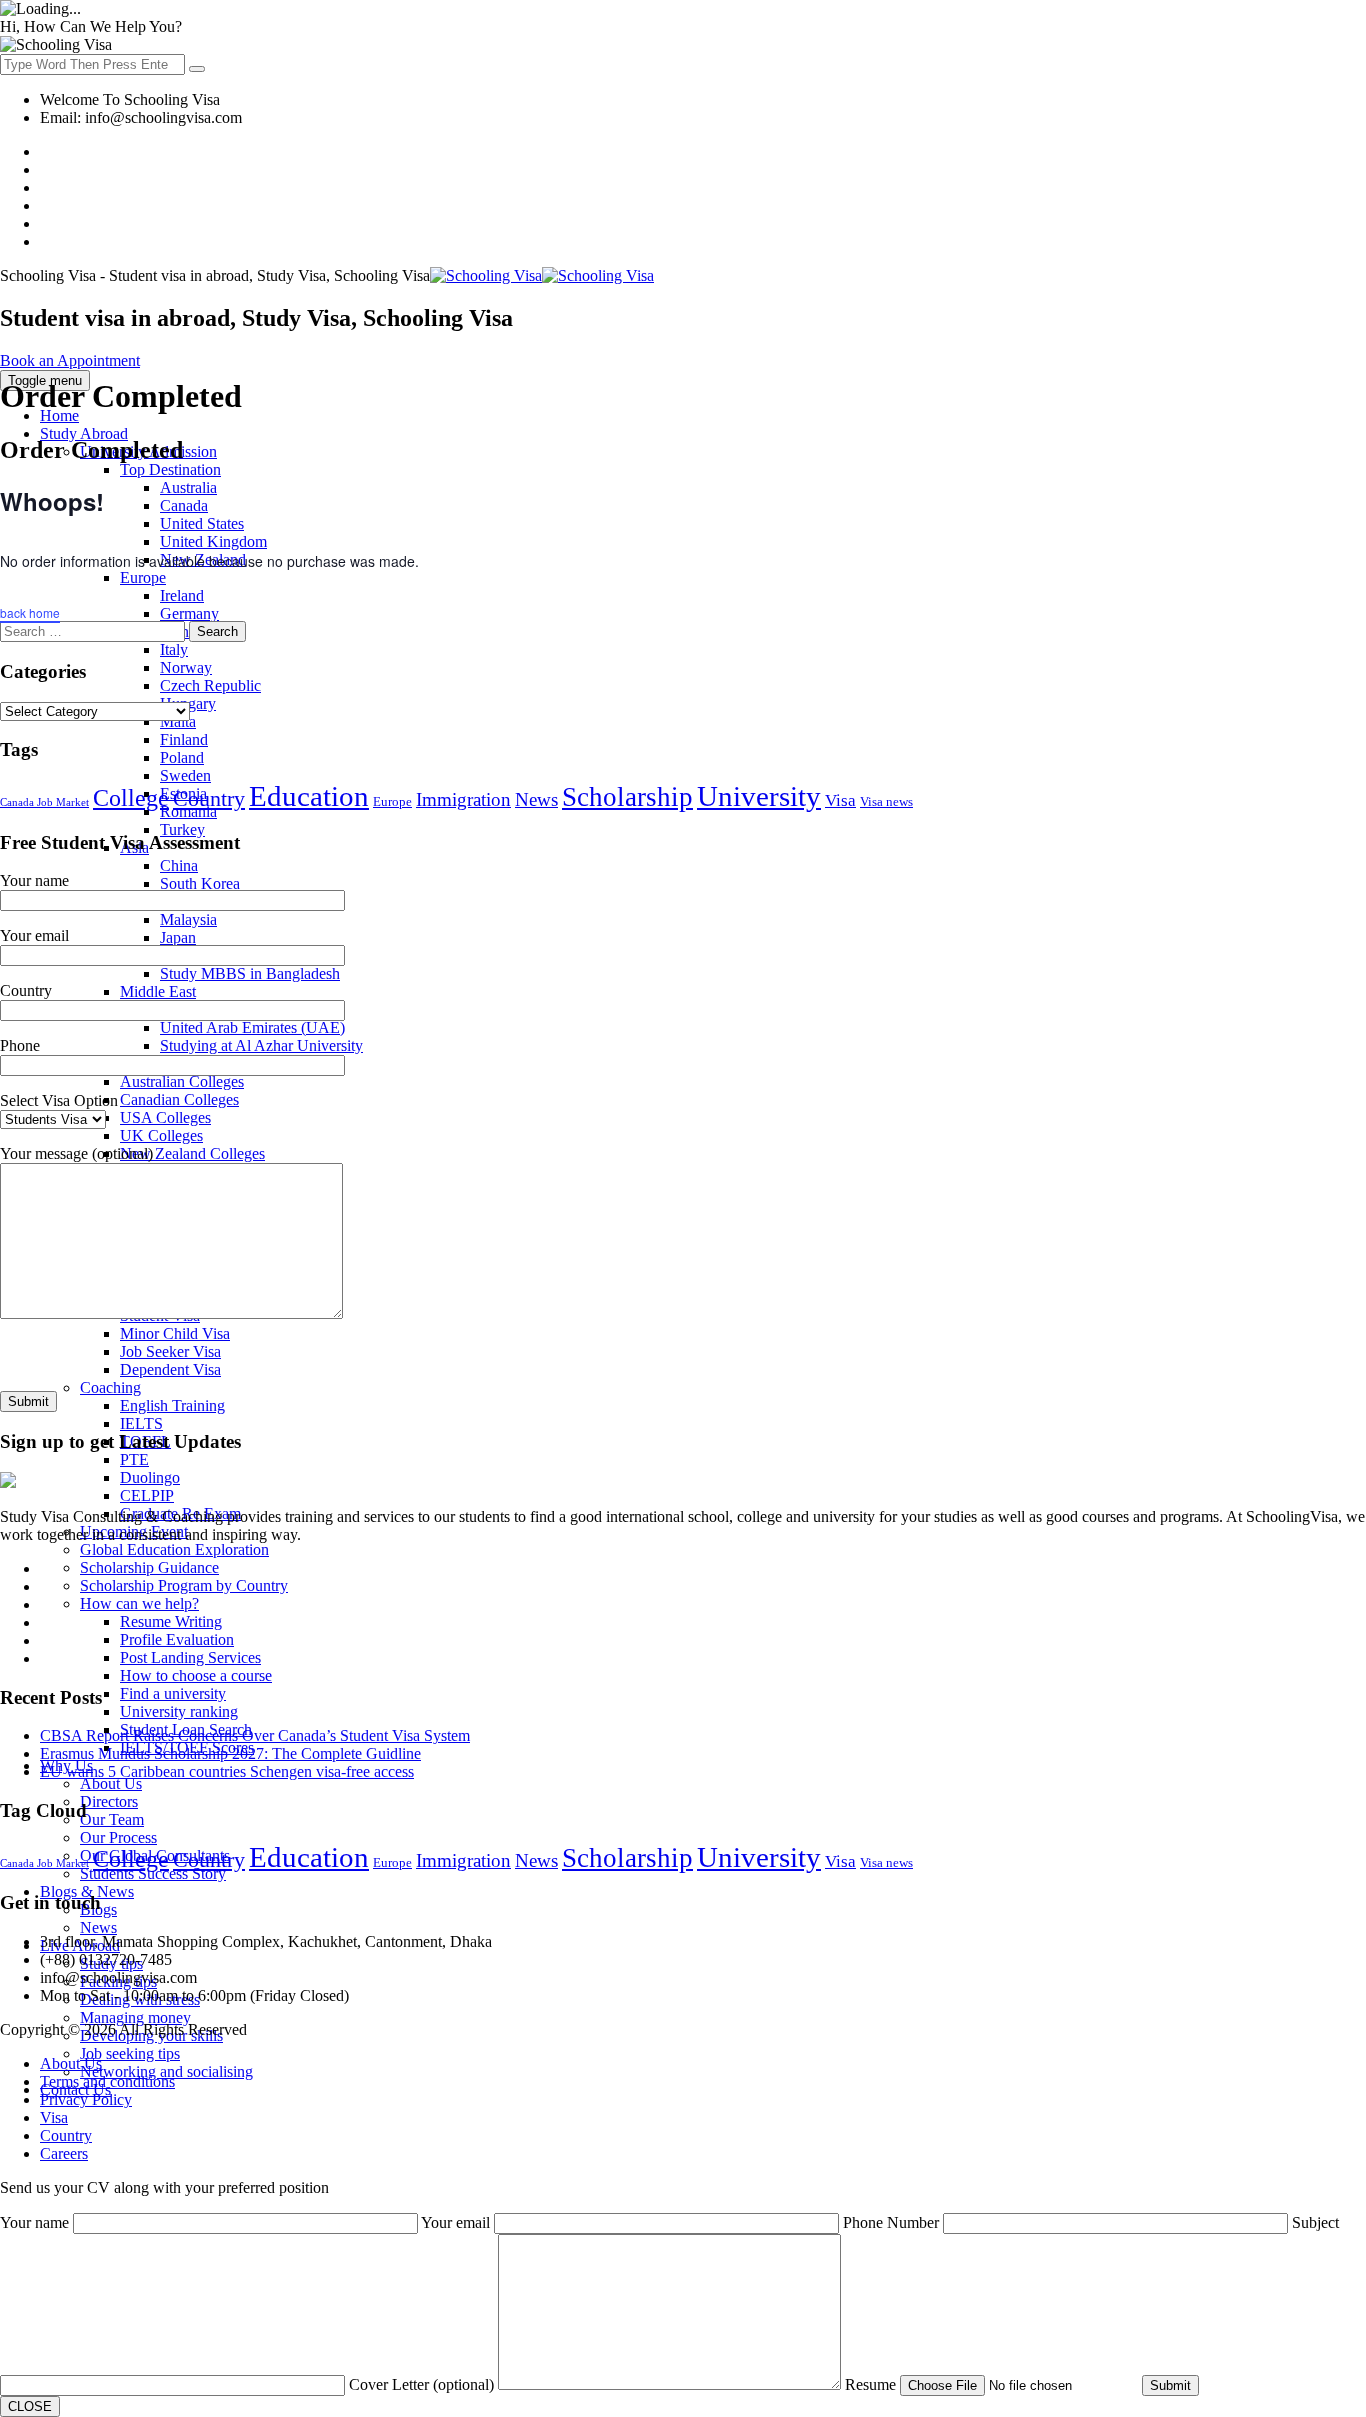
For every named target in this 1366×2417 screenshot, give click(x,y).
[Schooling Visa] (542, 275)
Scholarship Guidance (149, 1567)
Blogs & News (87, 1891)
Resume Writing (171, 1621)
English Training (172, 1405)
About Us (111, 1783)
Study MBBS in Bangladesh (250, 973)
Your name (36, 2222)
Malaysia (188, 919)
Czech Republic (210, 685)
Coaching (110, 1387)
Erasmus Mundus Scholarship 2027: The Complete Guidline (230, 1753)
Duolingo (150, 1477)
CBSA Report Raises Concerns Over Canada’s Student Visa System (255, 1735)
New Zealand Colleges (192, 1153)
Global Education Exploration (174, 1549)
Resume (872, 2384)
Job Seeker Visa (170, 1351)
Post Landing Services (190, 1657)
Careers (64, 2153)
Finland (184, 739)
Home (59, 415)
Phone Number (893, 2222)
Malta (178, 721)
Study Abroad (84, 433)
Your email (457, 2222)
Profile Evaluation (177, 1639)
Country (209, 798)
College (131, 798)
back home (30, 612)
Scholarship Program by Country (184, 1585)
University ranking (179, 1711)
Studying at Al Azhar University (261, 1045)
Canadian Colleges (179, 1099)
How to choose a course (196, 1675)
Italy (174, 649)
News (98, 1927)
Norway (186, 667)
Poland (182, 757)
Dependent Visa (170, 1369)
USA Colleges (165, 1117)
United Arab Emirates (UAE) (252, 1027)
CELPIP (147, 1495)
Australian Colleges (182, 1081)
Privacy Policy (86, 2099)
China (179, 865)
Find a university (173, 1693)
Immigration (463, 799)
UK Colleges (161, 1135)
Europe (392, 802)
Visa (840, 800)
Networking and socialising (166, 2071)
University (759, 796)
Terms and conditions (107, 2081)
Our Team (112, 1819)
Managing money (135, 2017)
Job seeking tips (130, 2053)
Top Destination (170, 469)
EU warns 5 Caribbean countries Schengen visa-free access (227, 1771)
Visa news (886, 802)
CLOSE (30, 2406)
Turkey (182, 829)
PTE (134, 1459)
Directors (109, 1801)
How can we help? (139, 1603)
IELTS (141, 1423)
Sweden (185, 775)
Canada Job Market (44, 802)
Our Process (118, 1837)
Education (309, 796)
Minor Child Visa (175, 1333)
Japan (178, 937)
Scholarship (627, 797)
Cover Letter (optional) (423, 2384)
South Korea (200, 883)
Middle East (158, 991)
